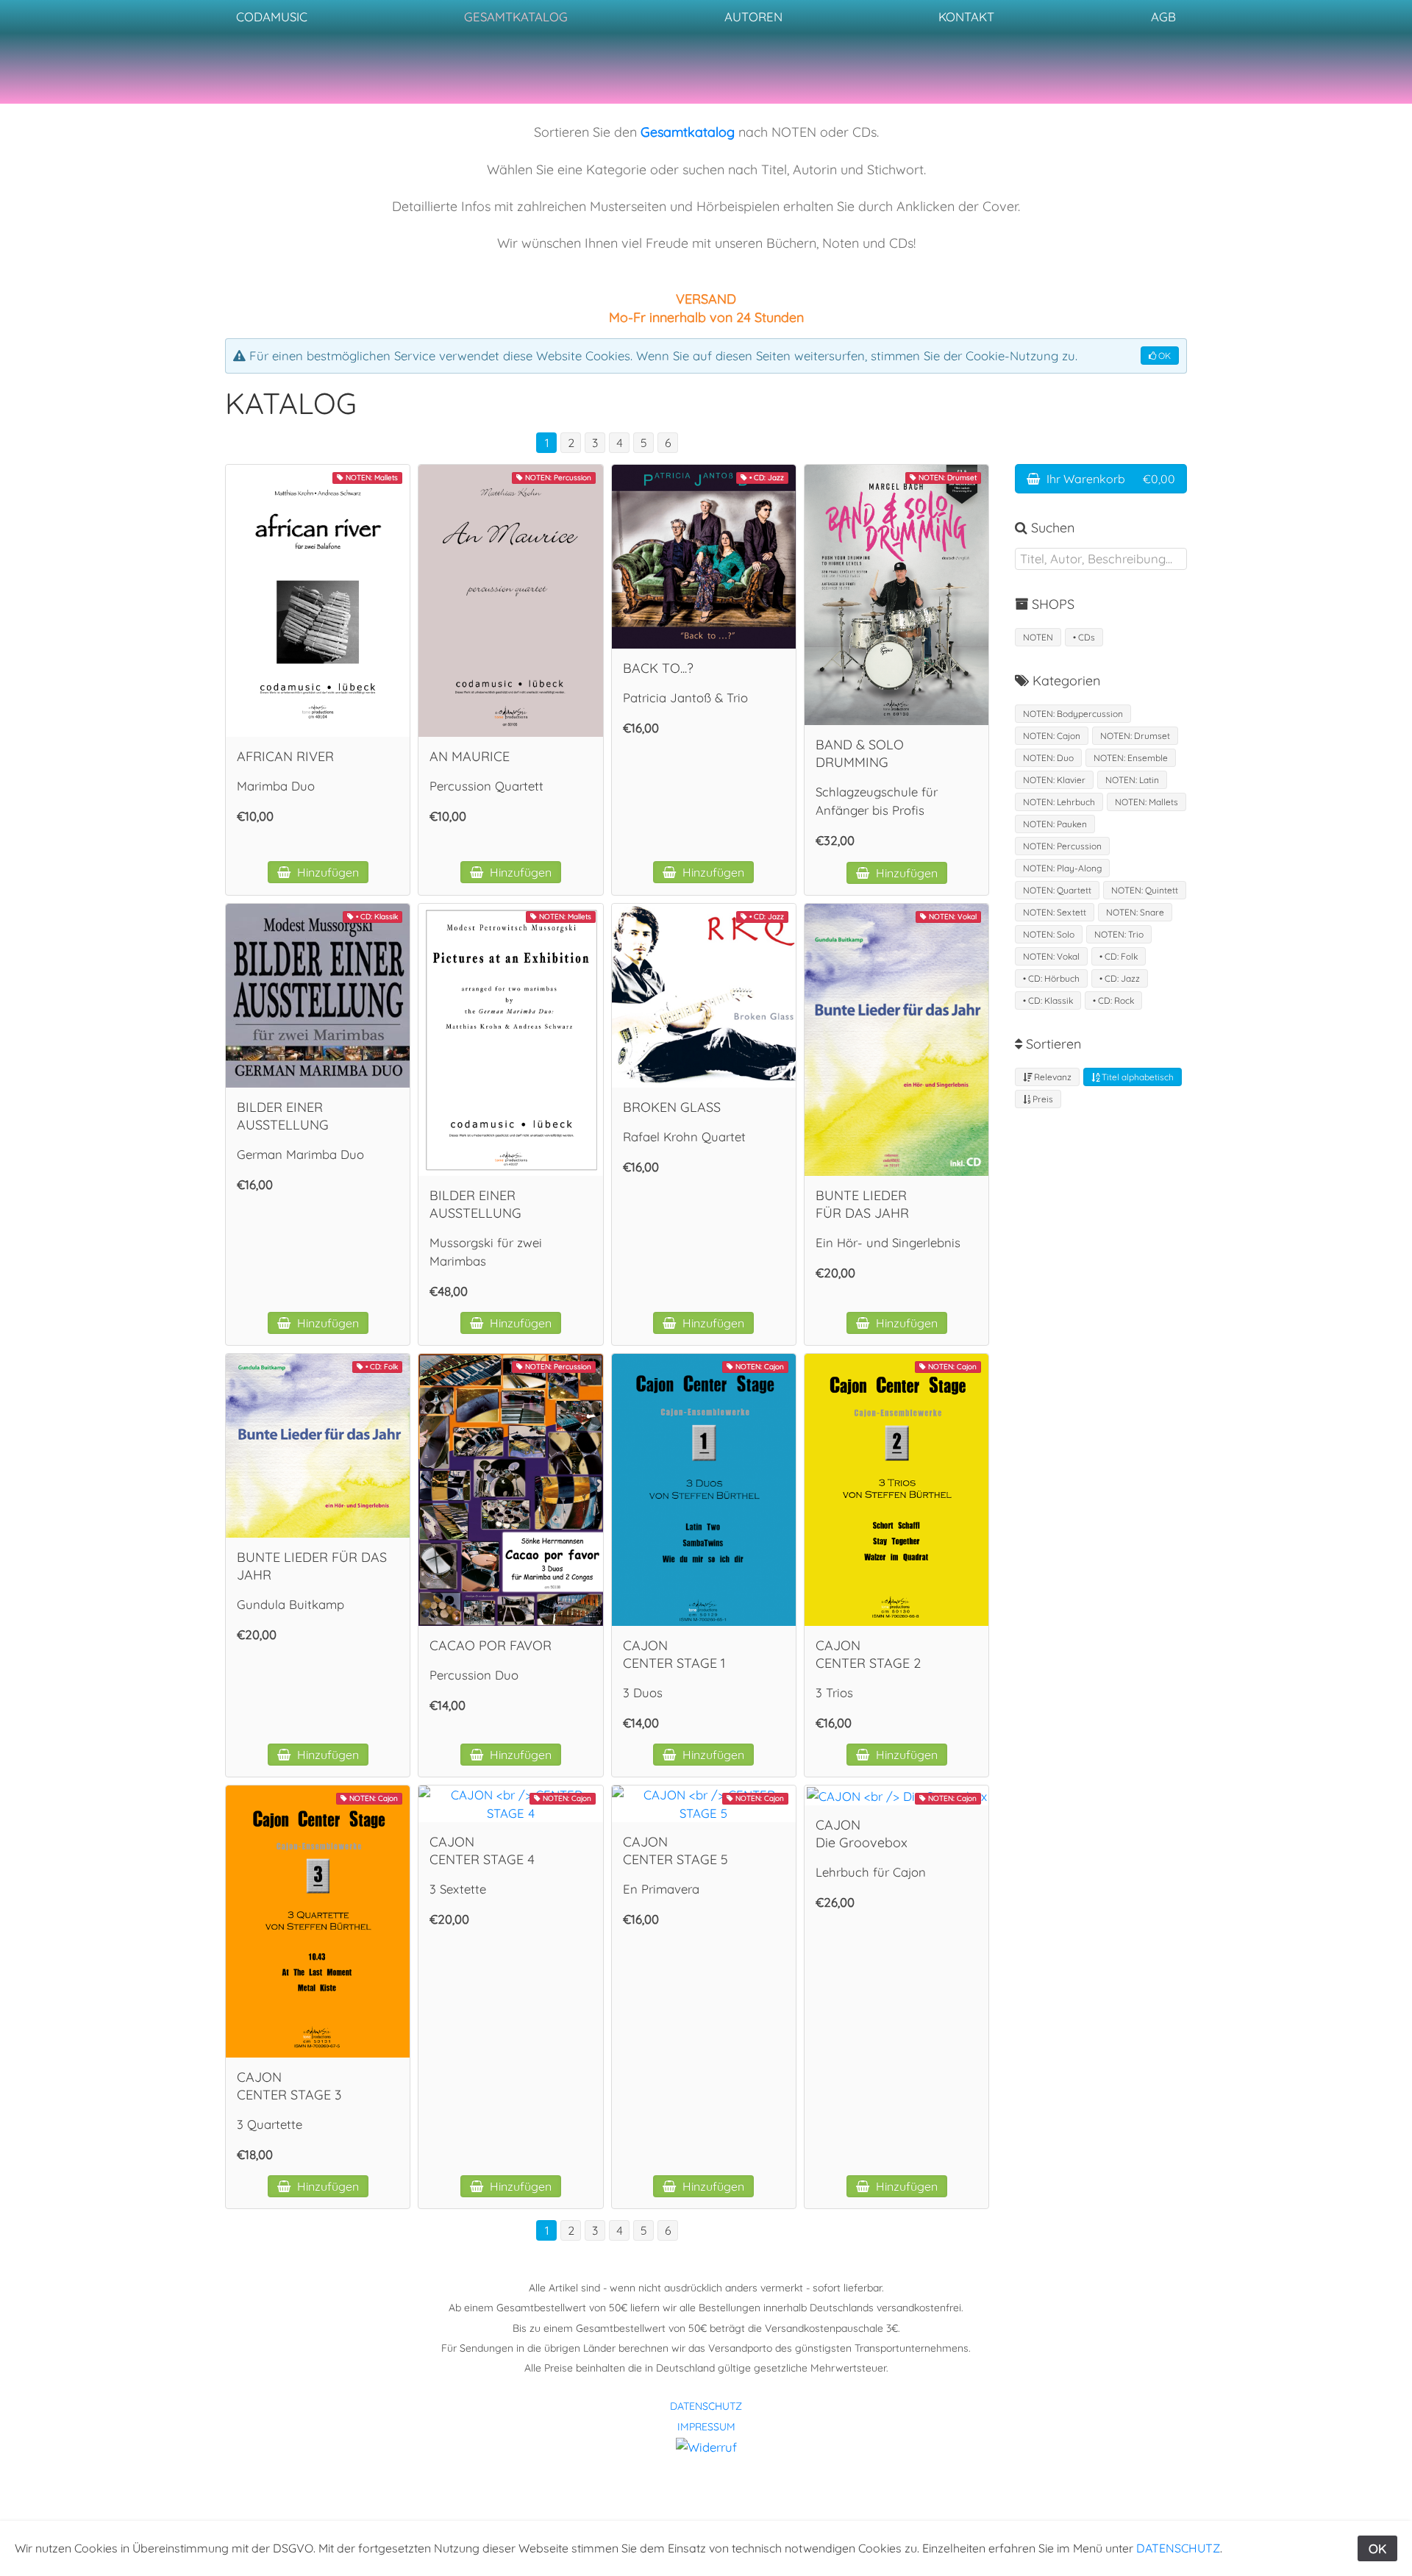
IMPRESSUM (706, 2427)
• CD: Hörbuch (1051, 978)
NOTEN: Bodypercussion (1073, 714)
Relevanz (1052, 1077)
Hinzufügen (327, 872)
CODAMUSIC (272, 17)
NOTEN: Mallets (1147, 802)
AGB (1163, 17)
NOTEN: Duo (1048, 758)
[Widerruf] (706, 2445)
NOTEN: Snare (1135, 912)
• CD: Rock (1113, 1000)
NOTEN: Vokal (1051, 956)
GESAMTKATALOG (516, 17)
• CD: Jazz (1120, 978)
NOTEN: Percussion (1062, 846)
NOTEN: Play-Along (1062, 868)
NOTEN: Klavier (1054, 780)
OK (1163, 356)
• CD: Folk (1119, 956)
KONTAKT (966, 17)
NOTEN (1038, 637)
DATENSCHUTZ (706, 2406)
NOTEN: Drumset (1135, 736)
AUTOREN (753, 17)
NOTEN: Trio (1119, 934)
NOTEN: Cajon (1052, 736)
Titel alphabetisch (1137, 1077)
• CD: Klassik (1048, 1000)
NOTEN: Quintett (1145, 890)
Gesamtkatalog (688, 132)
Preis (1042, 1099)
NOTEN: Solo (1049, 934)
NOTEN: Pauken (1055, 824)
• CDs (1084, 637)
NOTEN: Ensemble (1131, 758)
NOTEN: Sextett (1055, 912)
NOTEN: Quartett (1057, 890)
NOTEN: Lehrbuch (1059, 802)
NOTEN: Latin (1132, 780)
